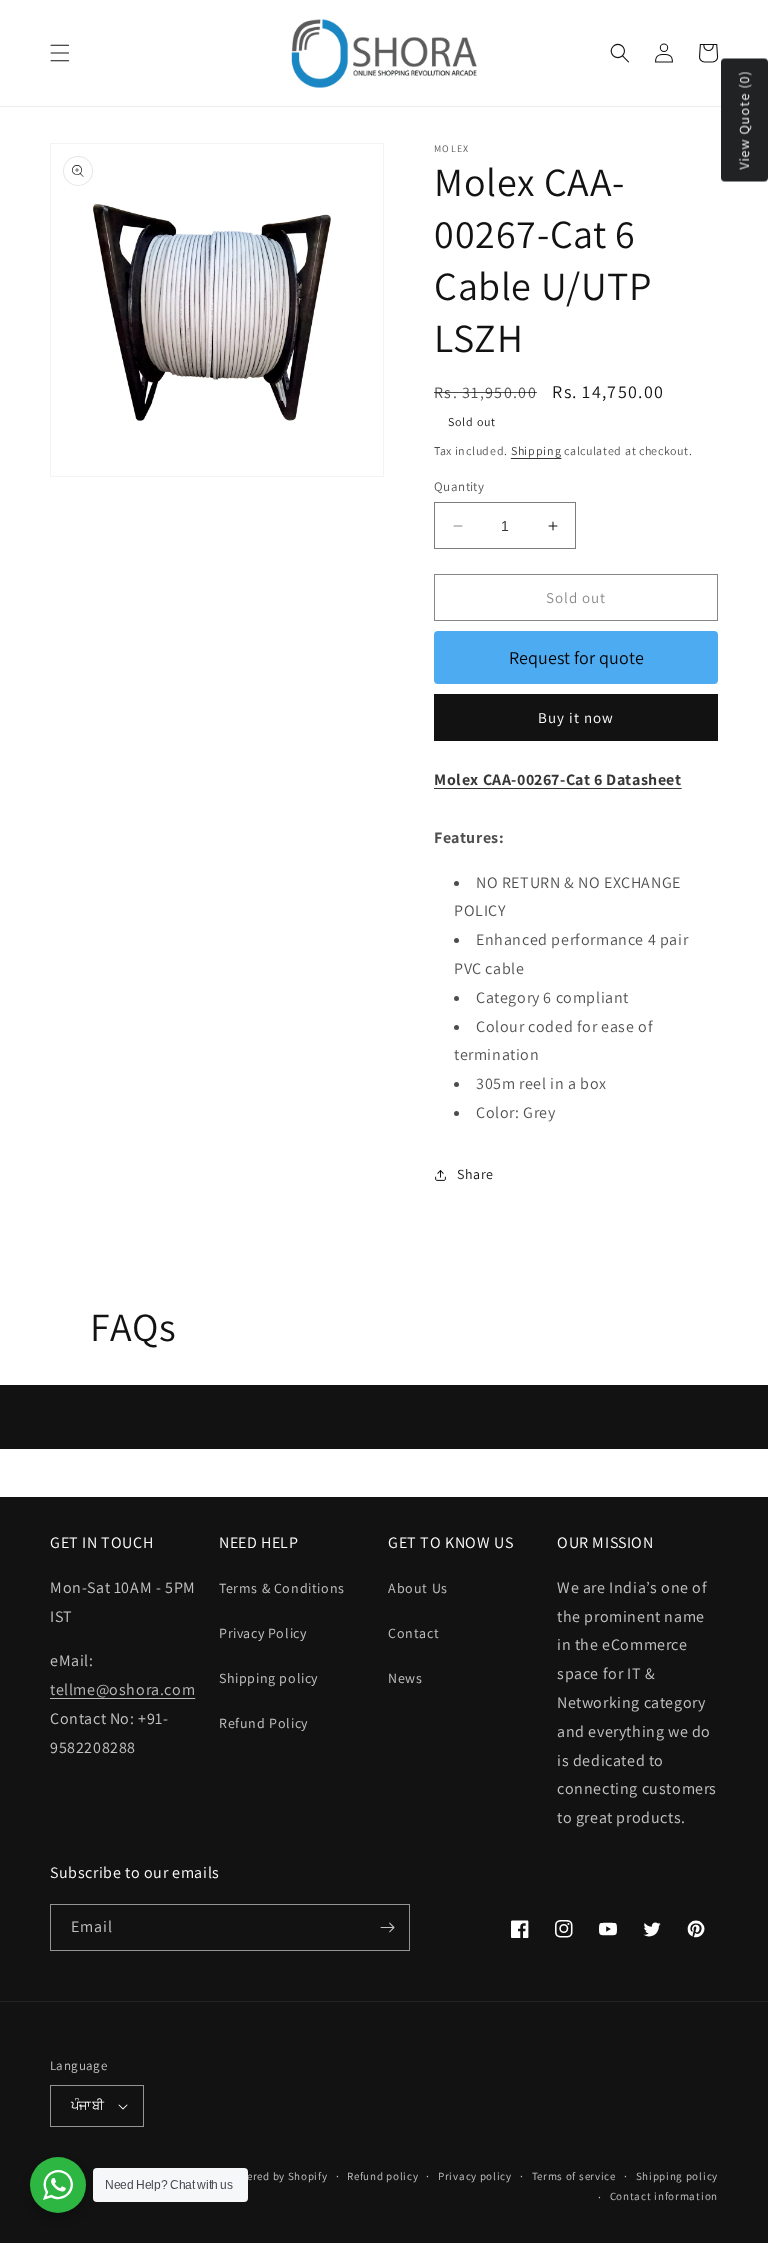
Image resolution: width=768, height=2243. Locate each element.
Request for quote (576, 657)
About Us (418, 1588)
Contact (413, 1633)
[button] (60, 53)
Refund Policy (263, 1723)
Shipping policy (268, 1678)
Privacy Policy (262, 1633)
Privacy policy (475, 2176)
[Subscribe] (387, 1927)
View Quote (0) (744, 120)
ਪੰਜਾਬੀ (87, 2105)
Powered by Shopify (276, 2176)
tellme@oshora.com (122, 1689)
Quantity (459, 486)
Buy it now (576, 717)
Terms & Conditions (282, 1588)
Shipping (536, 450)
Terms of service (574, 2176)
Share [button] (475, 1174)
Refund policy (382, 2176)
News (405, 1678)
